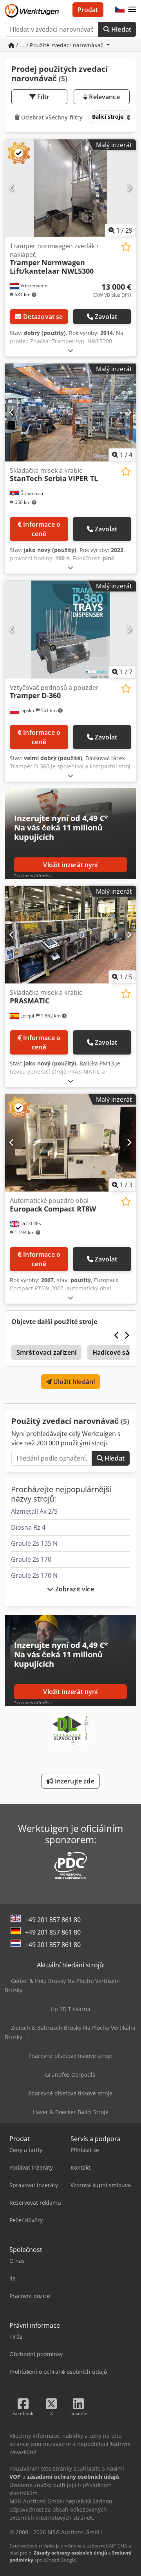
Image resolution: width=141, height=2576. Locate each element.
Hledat (120, 29)
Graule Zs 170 (31, 1559)
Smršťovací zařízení (46, 1352)
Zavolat (106, 317)
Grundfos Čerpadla (70, 2075)
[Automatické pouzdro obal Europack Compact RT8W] (70, 1143)
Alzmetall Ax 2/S (34, 1511)
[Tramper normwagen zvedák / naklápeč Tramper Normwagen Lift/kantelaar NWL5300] (70, 188)
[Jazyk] (120, 10)
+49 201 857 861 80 (53, 1920)
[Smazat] (129, 117)
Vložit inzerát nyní (70, 865)
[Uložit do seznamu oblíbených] (126, 247)
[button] (132, 10)
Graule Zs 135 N (34, 1543)
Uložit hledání (73, 1382)
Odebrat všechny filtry (51, 117)
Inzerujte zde (73, 1781)
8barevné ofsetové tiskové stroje (70, 2093)
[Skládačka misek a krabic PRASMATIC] (70, 935)
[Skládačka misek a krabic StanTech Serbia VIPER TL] (70, 412)
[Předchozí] (12, 188)
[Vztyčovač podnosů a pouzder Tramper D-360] (70, 630)
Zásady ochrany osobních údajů (70, 2553)
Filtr (42, 97)
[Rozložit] (70, 350)
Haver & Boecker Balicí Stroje (71, 2112)
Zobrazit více (73, 1589)
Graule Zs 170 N (34, 1575)
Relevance (104, 97)
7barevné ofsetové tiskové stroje (70, 2056)
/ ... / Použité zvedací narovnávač (60, 45)
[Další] (129, 188)
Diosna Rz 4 (28, 1527)
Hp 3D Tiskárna (70, 2009)
